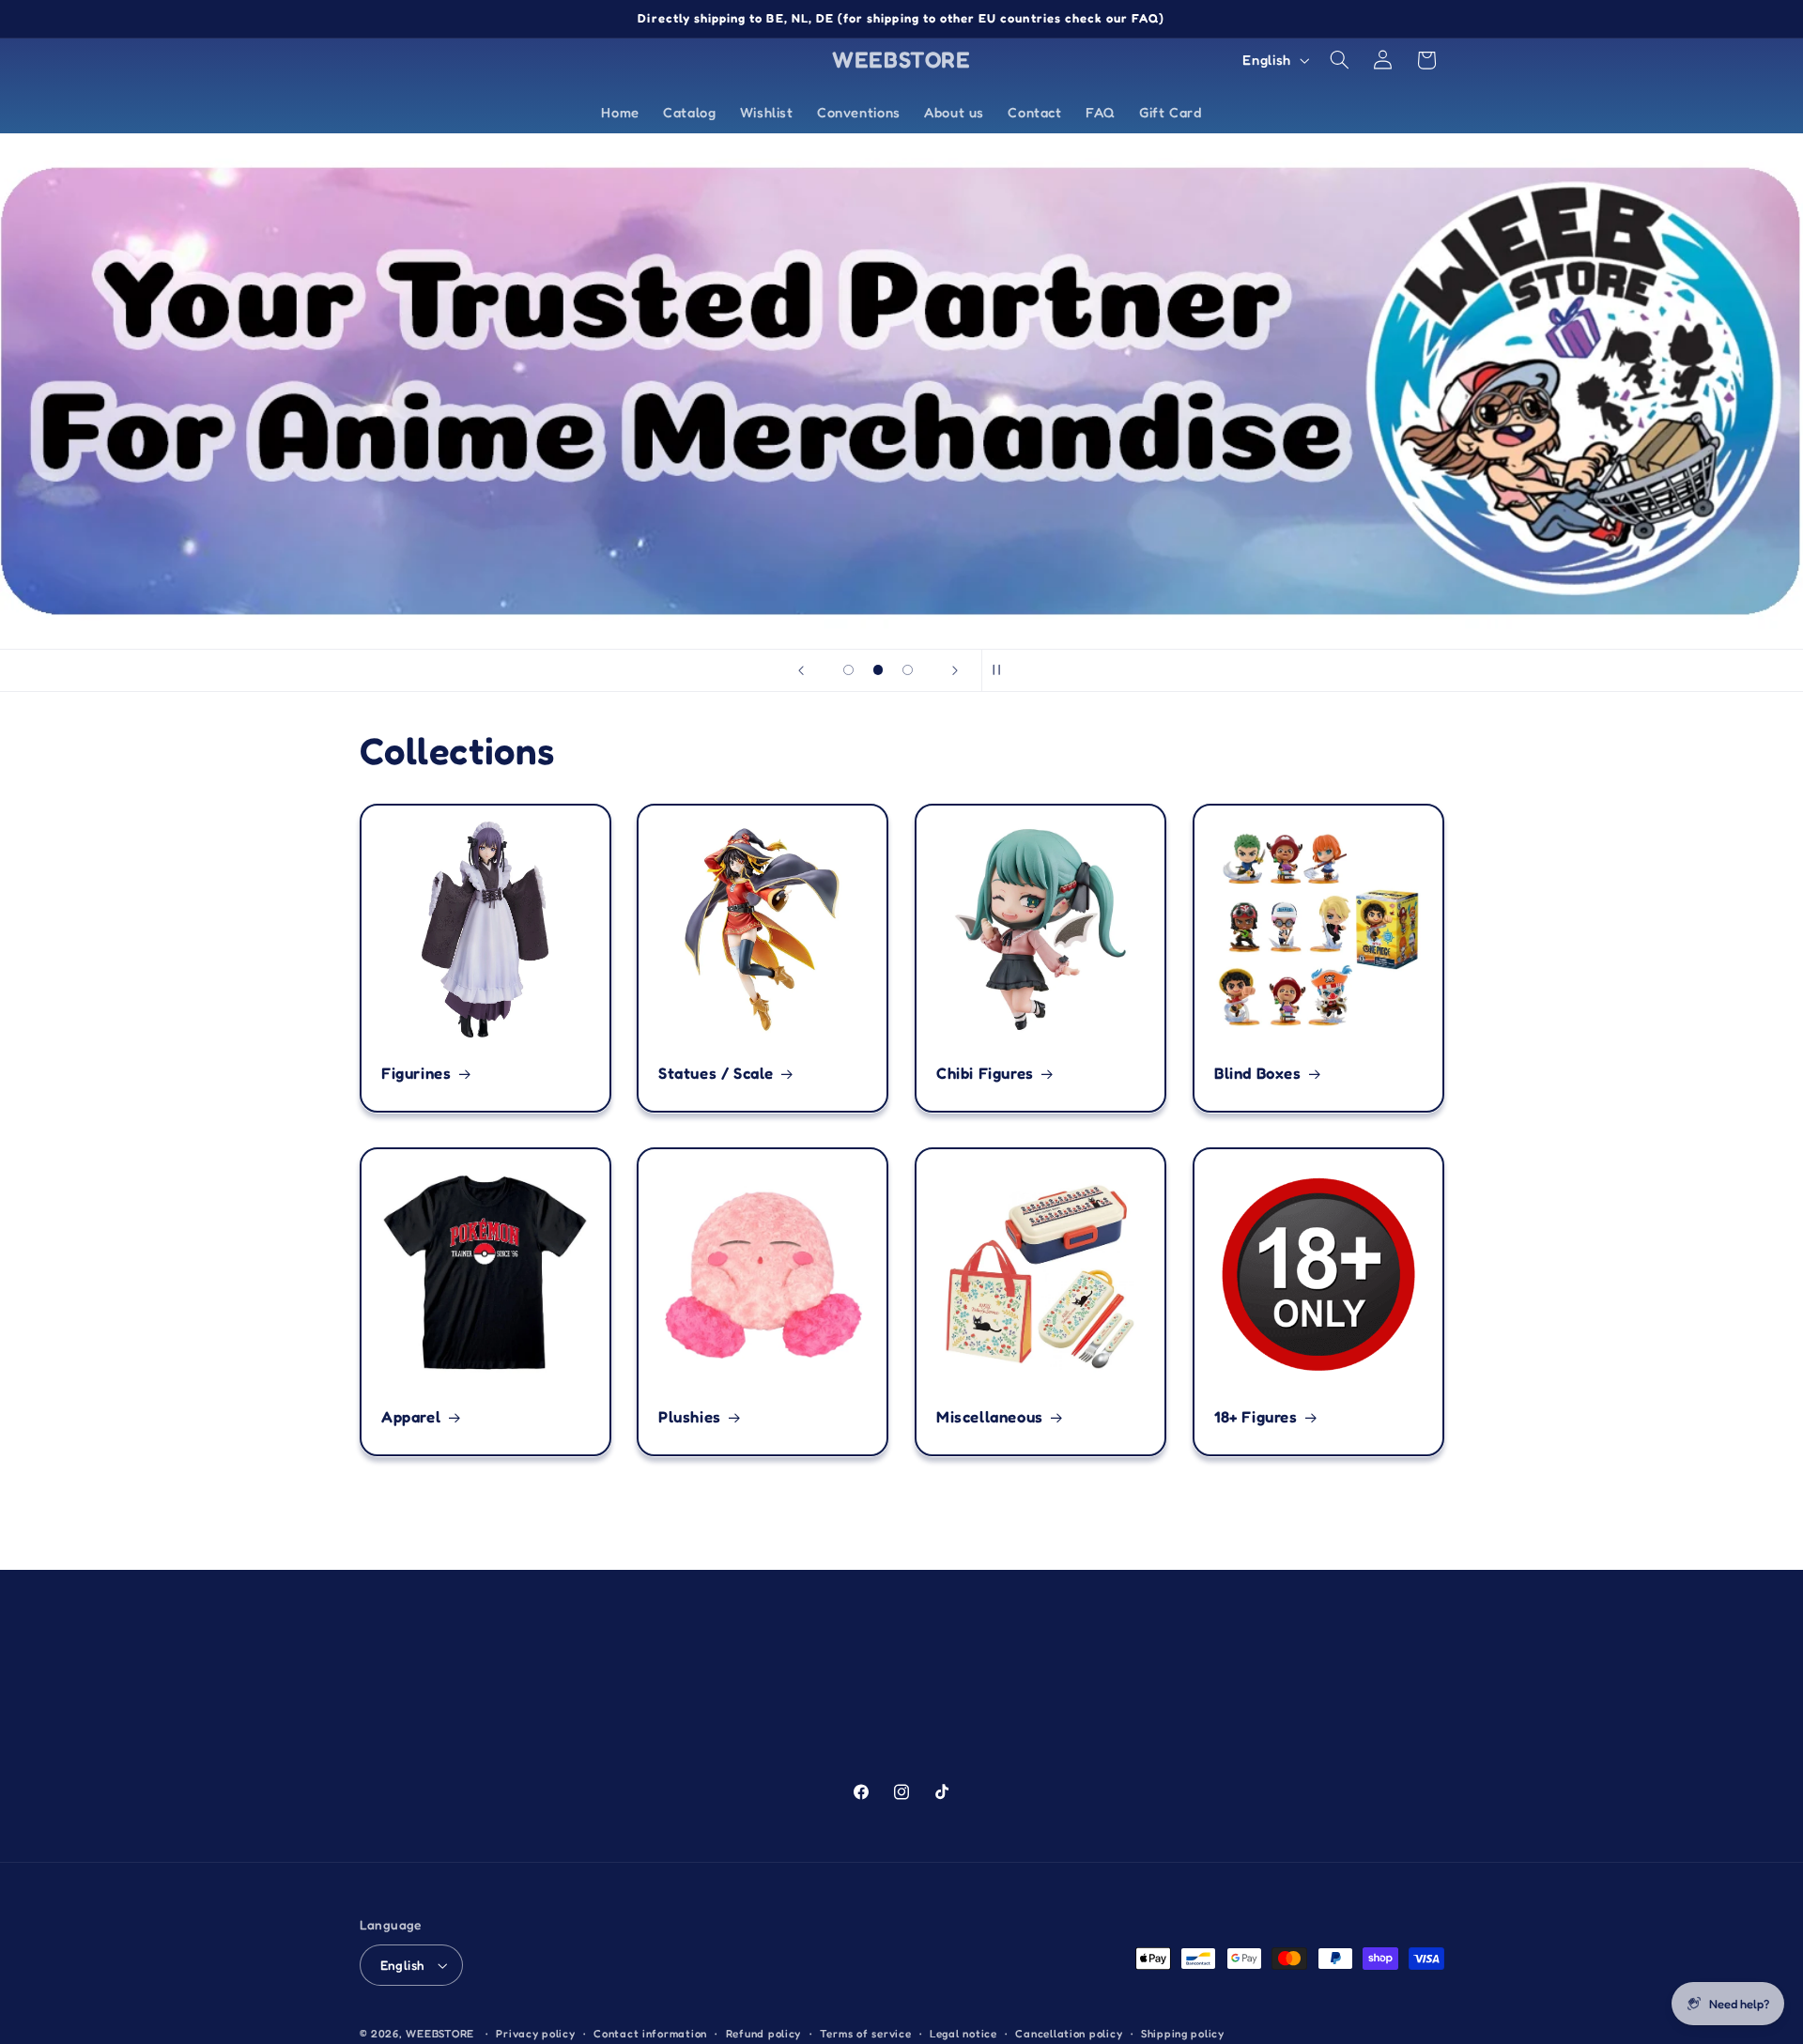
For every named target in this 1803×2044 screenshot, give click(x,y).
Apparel (411, 1417)
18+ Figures (1256, 1417)
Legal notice (963, 2034)
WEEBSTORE (440, 2034)
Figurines (416, 1074)
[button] (1339, 60)
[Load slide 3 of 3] (908, 670)
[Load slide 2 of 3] (878, 670)
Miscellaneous (990, 1417)
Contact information (650, 2034)
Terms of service (866, 2034)
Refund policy (764, 2034)
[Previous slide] (801, 670)
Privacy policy (535, 2034)
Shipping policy (1183, 2034)
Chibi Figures (985, 1074)
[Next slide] (955, 670)
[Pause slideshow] (1002, 670)
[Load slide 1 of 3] (849, 670)
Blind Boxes (1258, 1074)
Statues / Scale (716, 1074)
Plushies (690, 1417)
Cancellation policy (1069, 2034)
